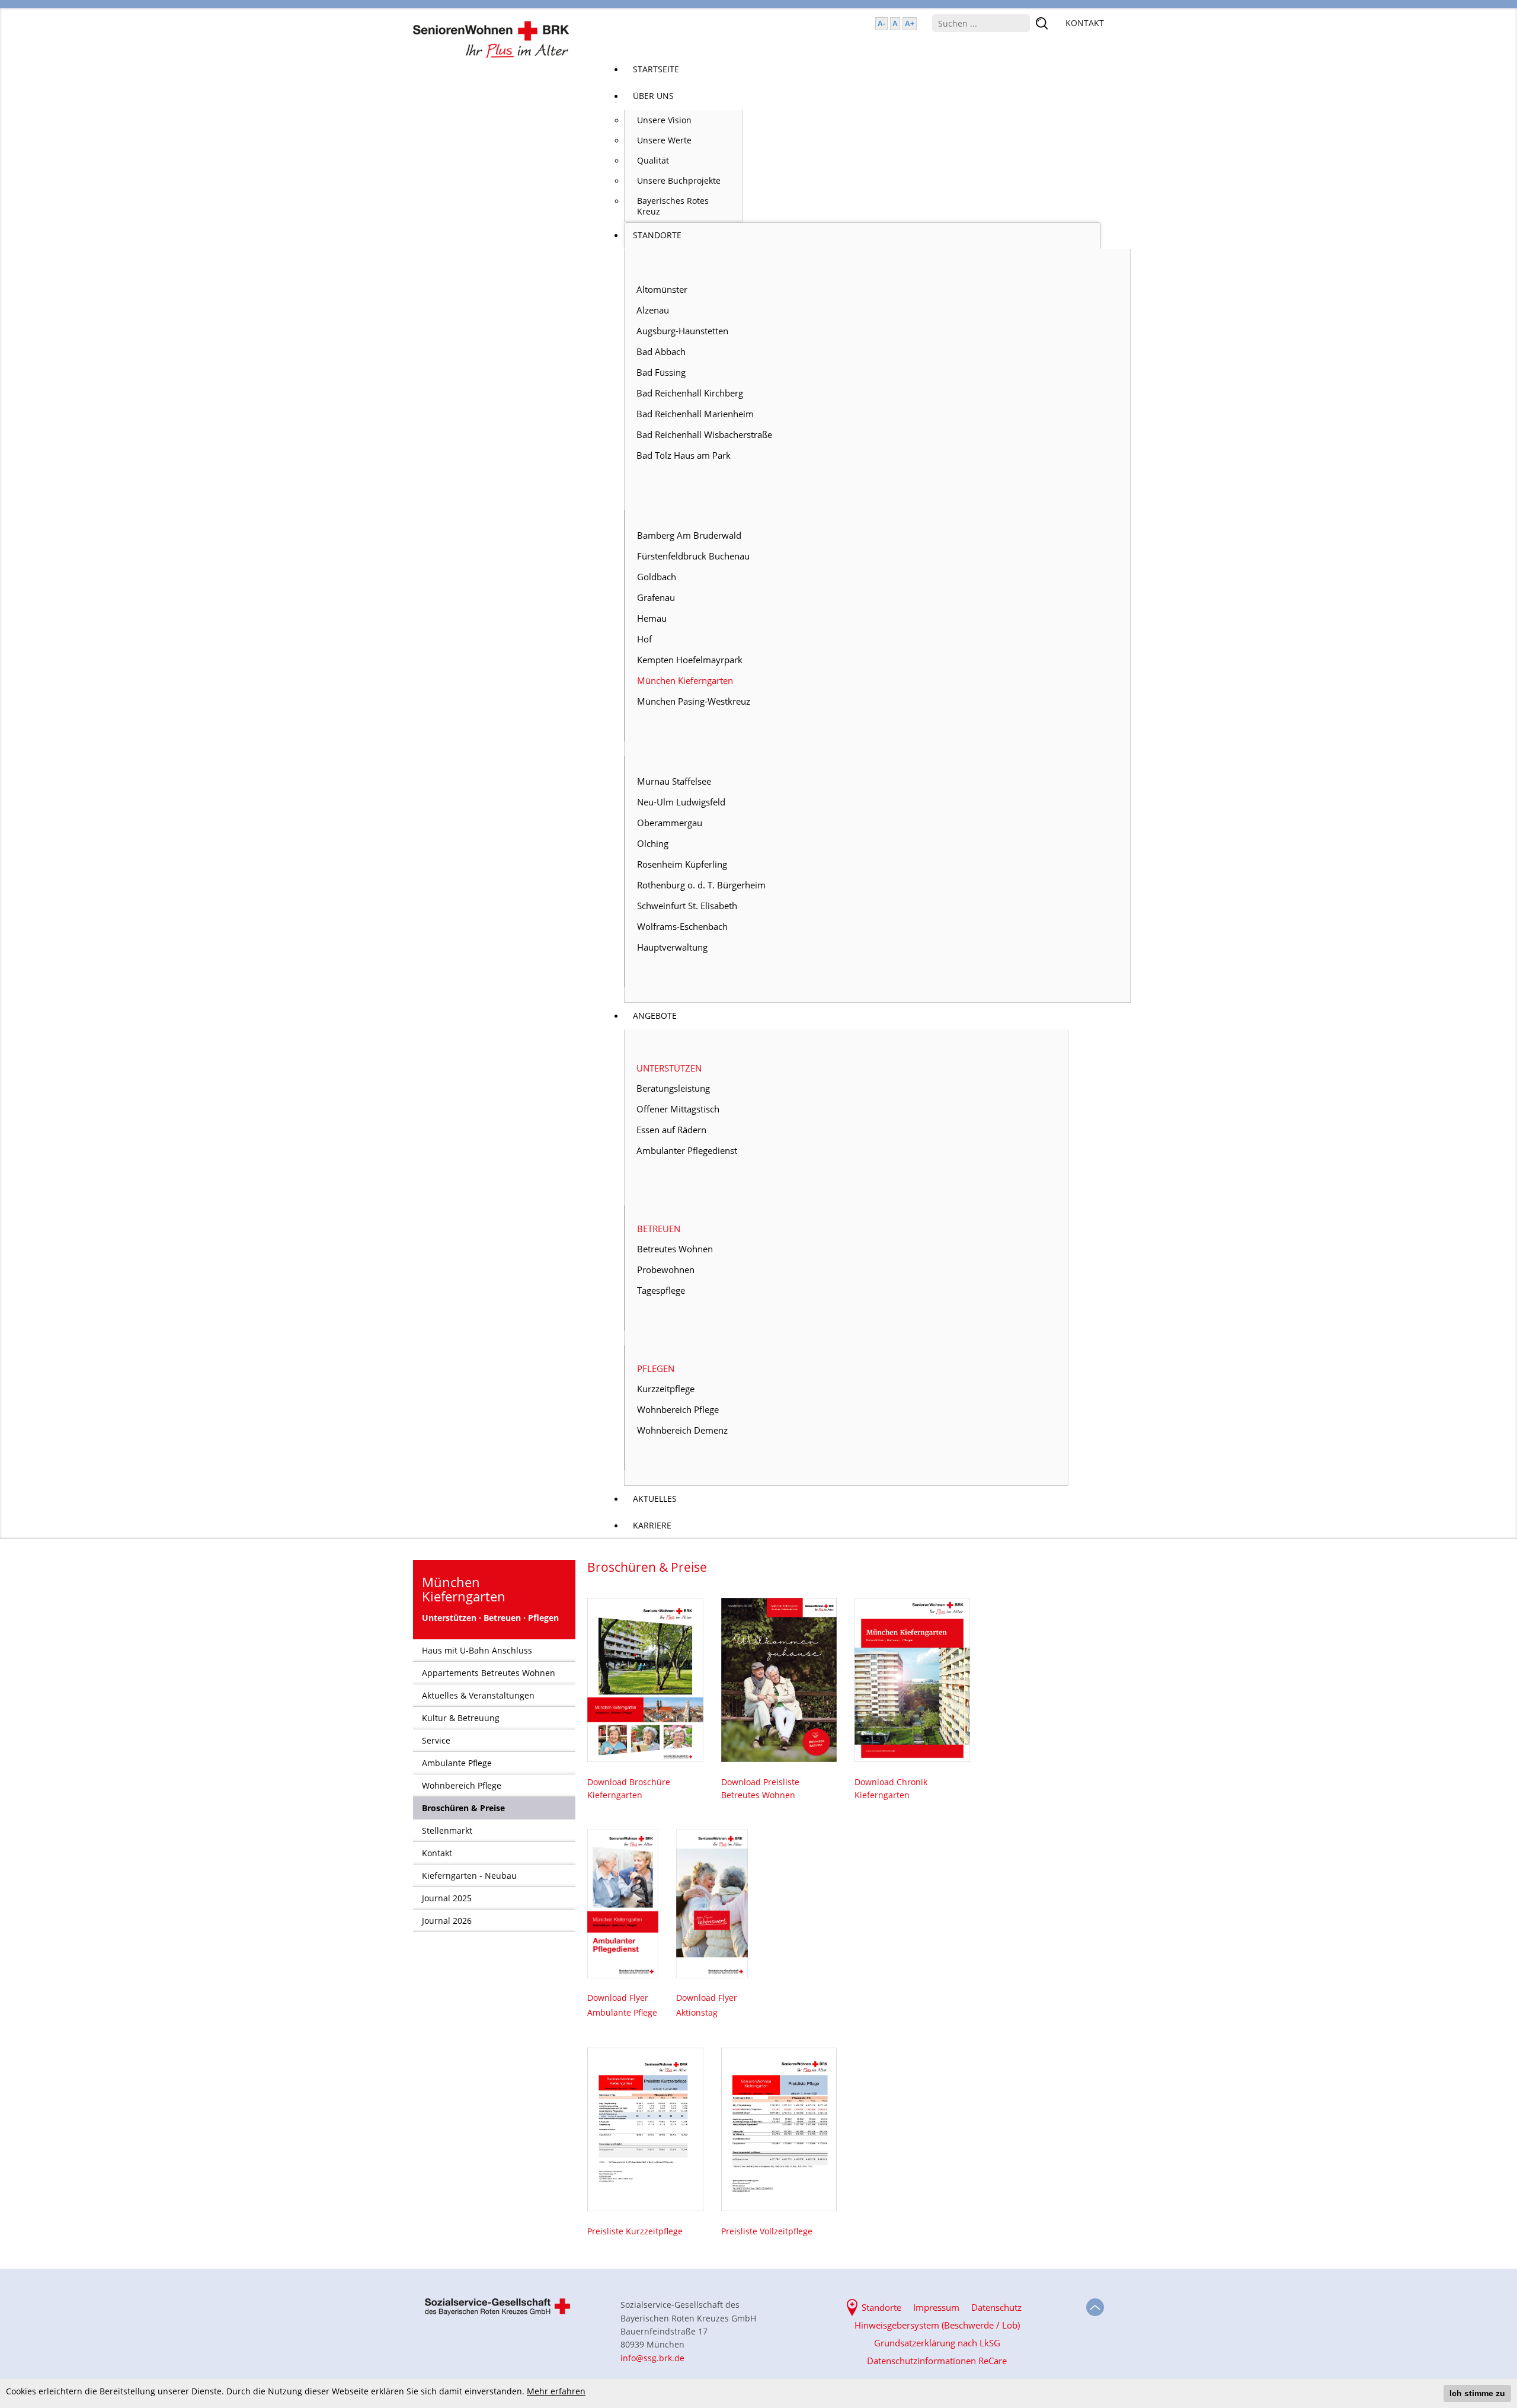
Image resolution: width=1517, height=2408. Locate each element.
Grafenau (656, 597)
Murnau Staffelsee (674, 781)
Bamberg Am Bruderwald (689, 535)
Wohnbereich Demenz (682, 1430)
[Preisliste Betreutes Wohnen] (779, 1680)
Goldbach (657, 577)
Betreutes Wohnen (675, 1249)
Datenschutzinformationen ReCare (937, 2361)
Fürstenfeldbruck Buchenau (693, 556)
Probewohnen (666, 1269)
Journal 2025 (447, 1898)
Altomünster (662, 289)
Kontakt (437, 1853)
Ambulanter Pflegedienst (687, 1150)
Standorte (881, 2307)
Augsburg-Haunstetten (682, 331)
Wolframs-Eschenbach (682, 926)
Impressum (936, 2307)
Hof (644, 639)
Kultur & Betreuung (461, 1718)
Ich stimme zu (1477, 2393)
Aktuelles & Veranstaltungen (478, 1695)
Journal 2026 (447, 1921)
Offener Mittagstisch (678, 1109)
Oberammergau (670, 823)
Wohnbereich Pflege (678, 1409)
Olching (653, 843)
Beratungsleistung (673, 1088)
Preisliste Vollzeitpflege (767, 2231)
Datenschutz (996, 2307)
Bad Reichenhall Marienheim (695, 414)
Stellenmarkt (447, 1830)
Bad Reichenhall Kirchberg (690, 393)
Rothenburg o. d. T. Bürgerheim (701, 885)
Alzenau (653, 310)
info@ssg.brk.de (652, 2358)
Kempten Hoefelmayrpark (690, 660)
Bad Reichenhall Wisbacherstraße (704, 434)
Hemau (652, 618)
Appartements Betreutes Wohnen (489, 1673)
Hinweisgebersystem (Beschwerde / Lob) (937, 2325)
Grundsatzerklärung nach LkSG (937, 2343)
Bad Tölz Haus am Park (684, 455)
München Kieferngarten (685, 680)
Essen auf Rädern (671, 1130)
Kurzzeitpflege (666, 1389)
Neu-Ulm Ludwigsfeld (681, 802)
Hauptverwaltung (672, 947)
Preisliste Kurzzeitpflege (635, 2231)
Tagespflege (661, 1290)
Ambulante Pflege (457, 1763)
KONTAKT (1085, 23)
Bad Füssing (661, 372)
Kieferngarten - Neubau (469, 1875)
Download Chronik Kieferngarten (891, 1788)
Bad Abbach (661, 351)
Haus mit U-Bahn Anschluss (477, 1650)
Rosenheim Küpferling (682, 864)
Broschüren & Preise (463, 1808)
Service (436, 1740)
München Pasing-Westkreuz (694, 701)
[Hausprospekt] (645, 1680)
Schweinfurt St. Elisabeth (687, 906)
